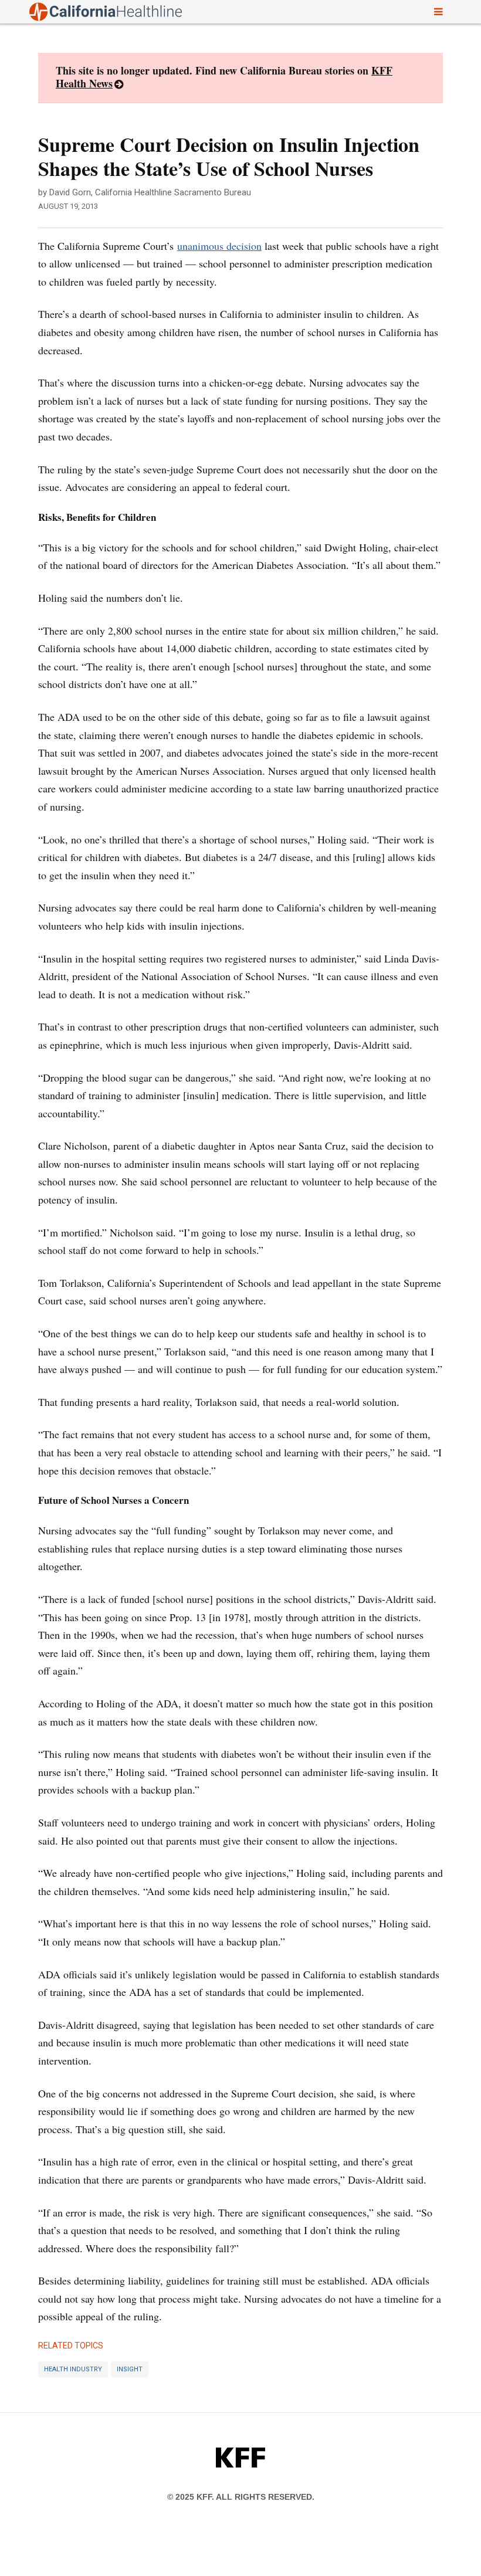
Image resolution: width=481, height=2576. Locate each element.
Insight (130, 2369)
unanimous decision (219, 246)
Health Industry (73, 2369)
